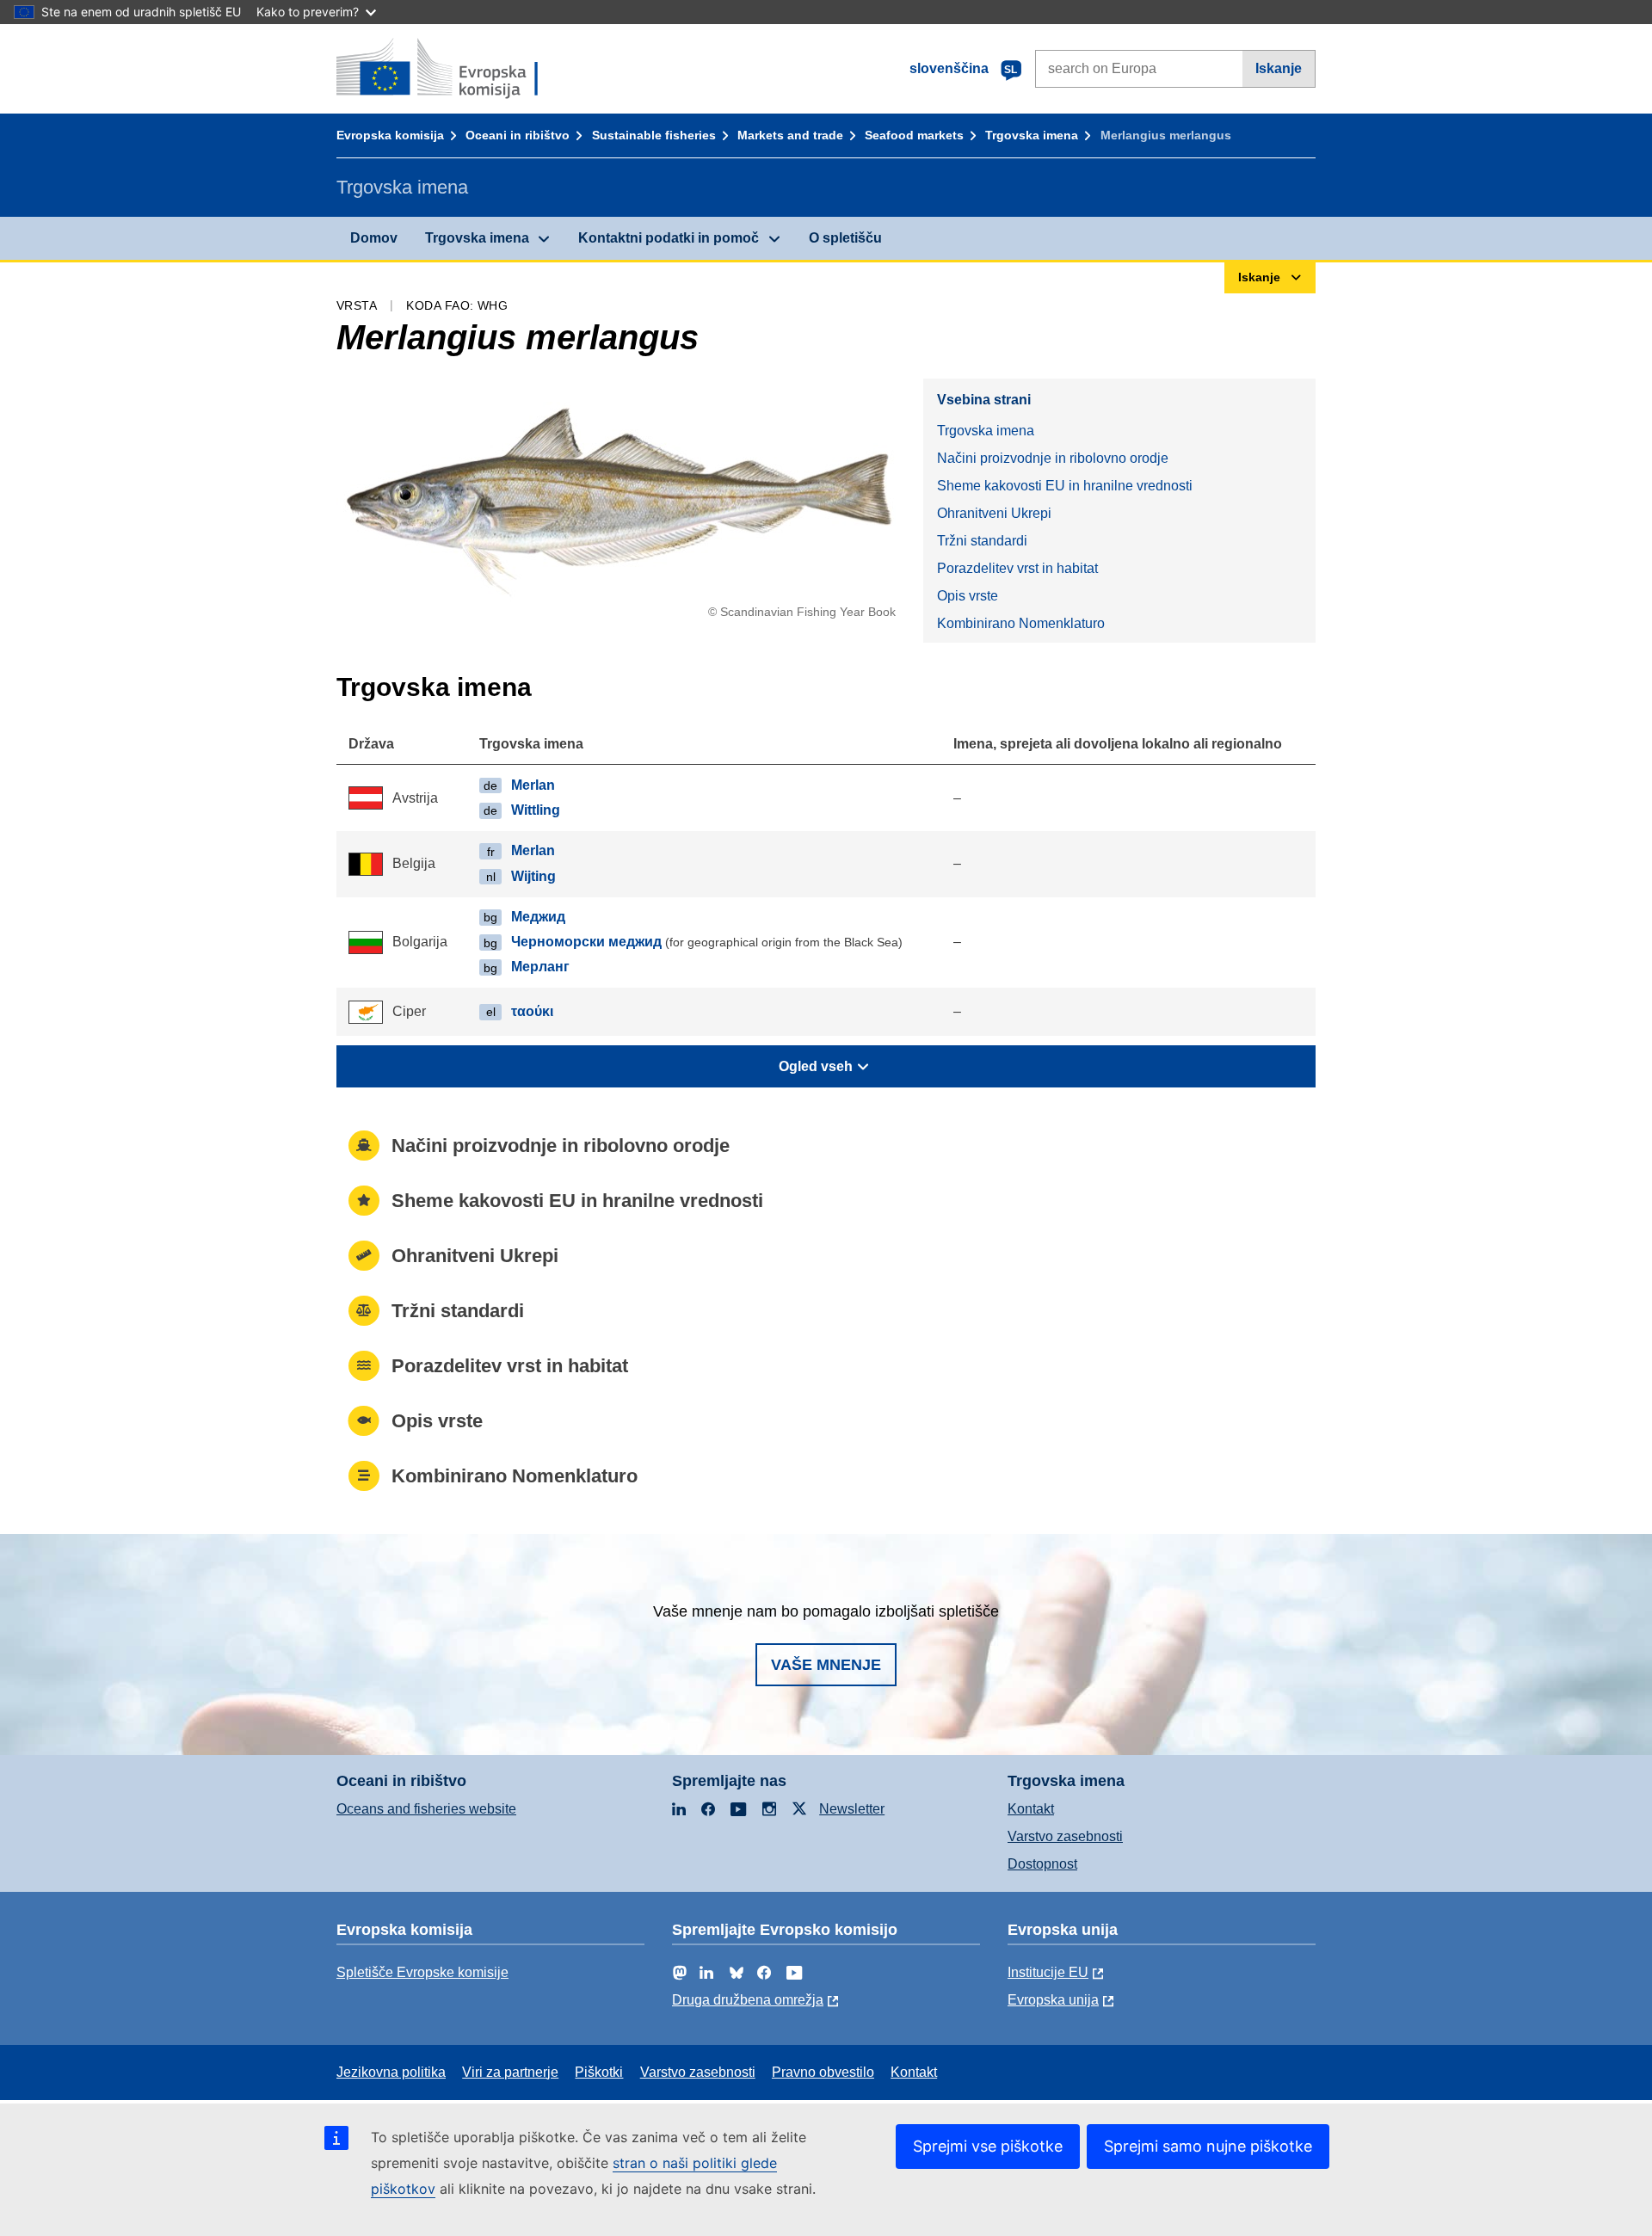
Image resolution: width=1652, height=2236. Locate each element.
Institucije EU (1048, 1972)
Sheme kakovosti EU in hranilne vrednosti (1065, 486)
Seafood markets (914, 135)
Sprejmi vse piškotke (988, 2146)
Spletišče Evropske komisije (422, 1972)
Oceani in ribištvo (518, 135)
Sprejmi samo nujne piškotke (1208, 2146)
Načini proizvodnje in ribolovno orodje (1053, 458)
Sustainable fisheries (654, 135)
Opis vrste (968, 596)
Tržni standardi (982, 541)
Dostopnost (1042, 1864)
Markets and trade (790, 135)
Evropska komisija (390, 135)
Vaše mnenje (826, 1665)
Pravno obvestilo (823, 2072)
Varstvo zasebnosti (1065, 1836)
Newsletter (852, 1809)
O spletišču (845, 238)
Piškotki (599, 2072)
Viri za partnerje (510, 2072)
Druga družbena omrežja (748, 2000)
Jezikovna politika (391, 2072)
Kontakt (1031, 1809)
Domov (374, 238)
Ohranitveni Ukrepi (994, 513)
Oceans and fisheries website (426, 1809)
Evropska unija (1053, 2000)
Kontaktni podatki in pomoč (669, 238)
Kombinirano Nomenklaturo (1021, 623)
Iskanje (1279, 68)
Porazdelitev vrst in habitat (1017, 568)
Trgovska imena (1032, 135)
